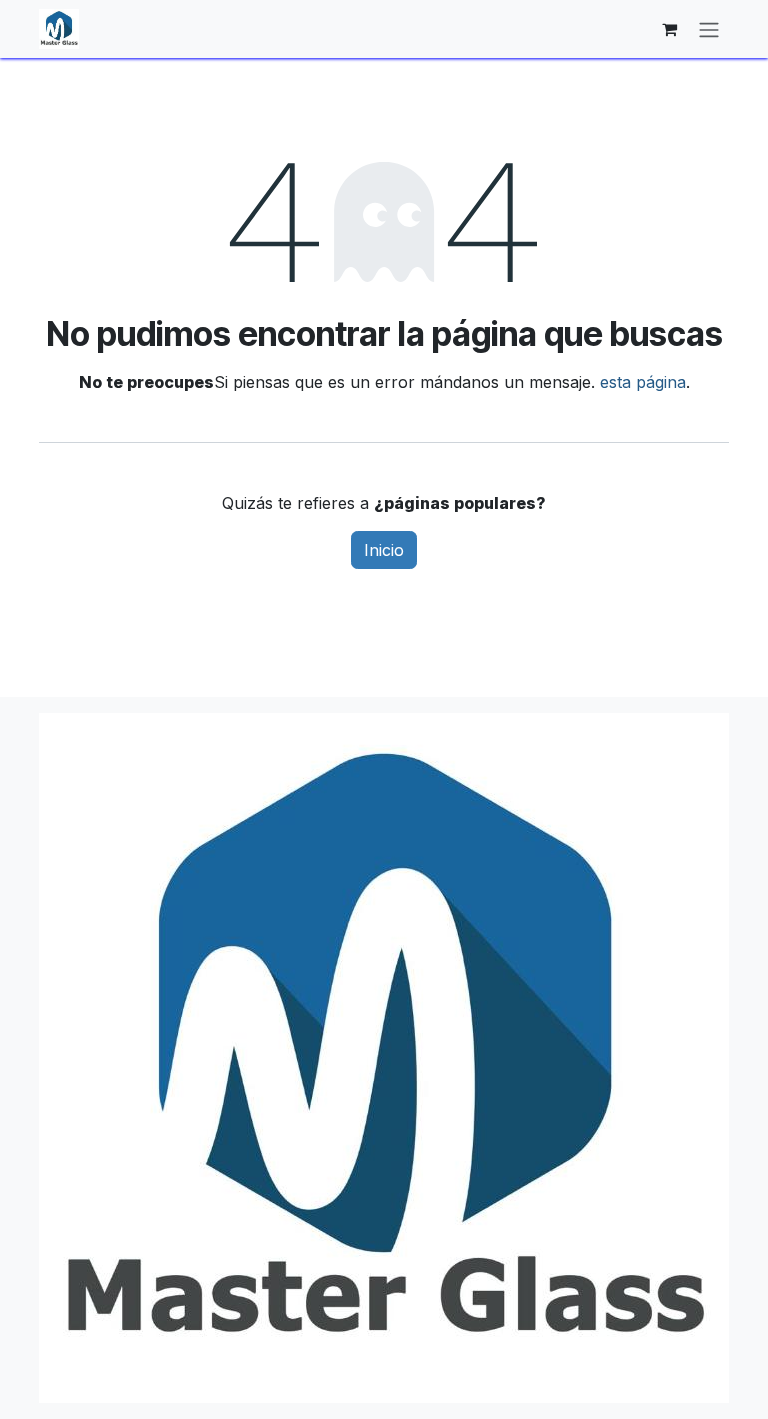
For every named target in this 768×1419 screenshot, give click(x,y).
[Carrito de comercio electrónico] (669, 29)
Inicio (384, 550)
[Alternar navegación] (709, 29)
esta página (643, 382)
